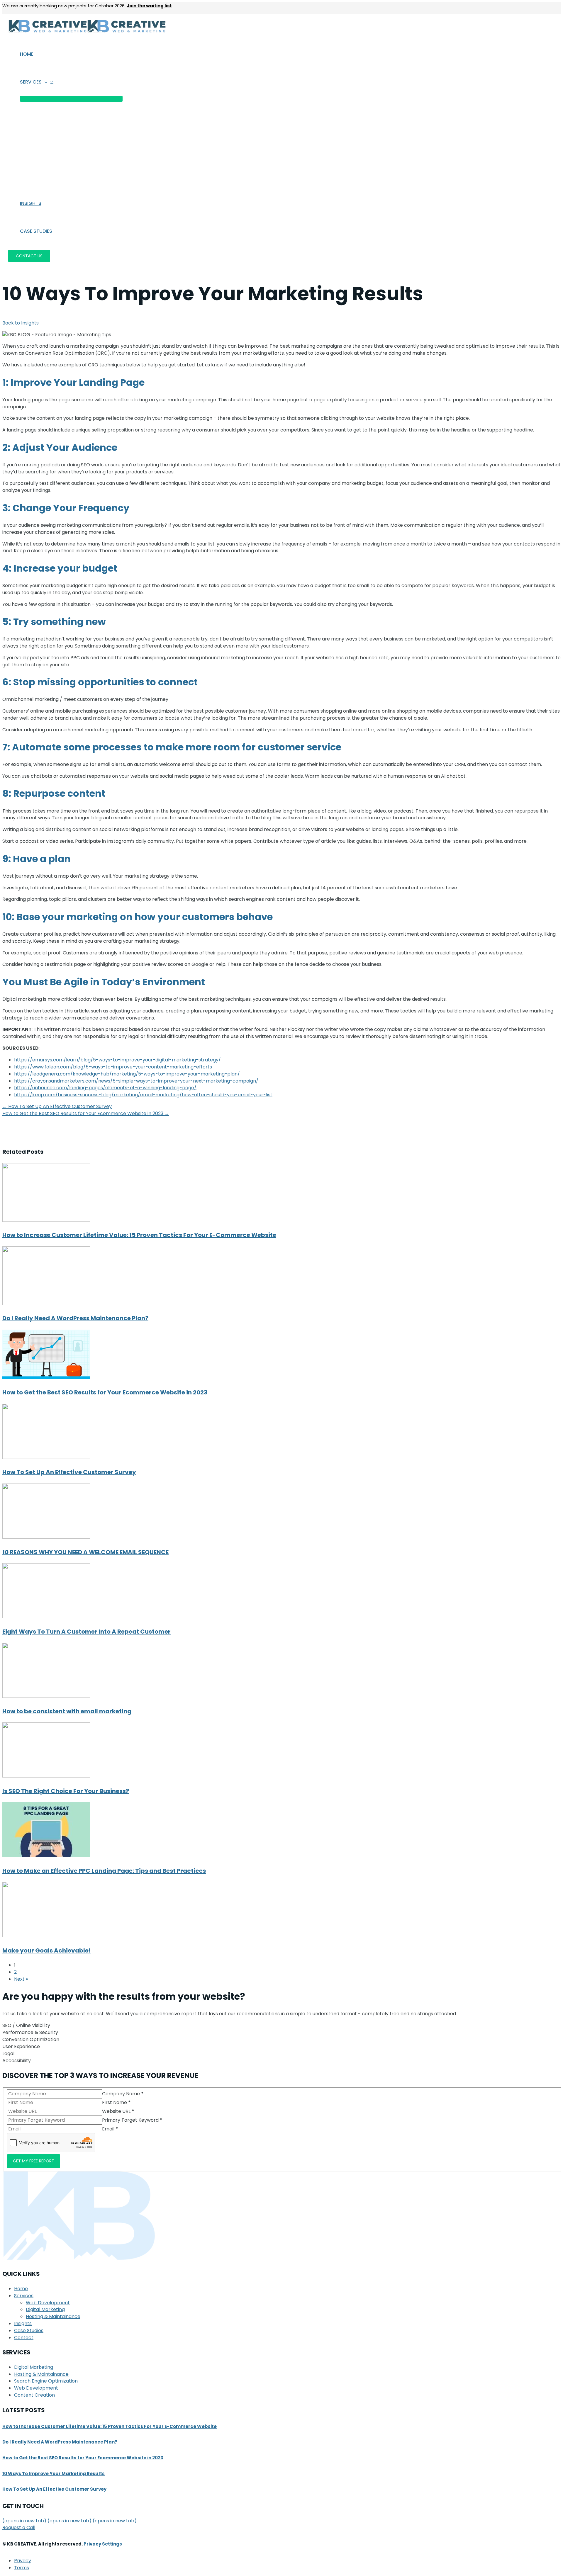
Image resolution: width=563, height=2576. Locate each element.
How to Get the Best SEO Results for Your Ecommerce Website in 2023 (105, 1392)
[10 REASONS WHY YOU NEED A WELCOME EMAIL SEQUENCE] (46, 1537)
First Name (116, 2102)
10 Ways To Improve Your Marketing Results (54, 2474)
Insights (23, 2323)
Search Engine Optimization (46, 2381)
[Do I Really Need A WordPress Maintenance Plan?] (46, 1303)
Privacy (23, 2561)
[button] (45, 82)
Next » (21, 1979)
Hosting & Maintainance (53, 2316)
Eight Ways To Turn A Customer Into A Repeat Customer (87, 1632)
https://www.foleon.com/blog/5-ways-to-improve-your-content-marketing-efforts (113, 1067)
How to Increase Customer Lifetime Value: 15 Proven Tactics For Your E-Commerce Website (139, 1235)
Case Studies (29, 2331)
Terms (22, 2568)
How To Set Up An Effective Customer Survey (69, 1472)
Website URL (118, 2111)
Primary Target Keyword (132, 2120)
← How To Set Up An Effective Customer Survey (57, 1106)
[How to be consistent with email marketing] (46, 1696)
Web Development (48, 2303)
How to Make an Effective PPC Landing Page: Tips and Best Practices (104, 1871)
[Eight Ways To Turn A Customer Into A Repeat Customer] (46, 1616)
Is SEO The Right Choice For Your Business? (66, 1791)
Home (21, 2289)
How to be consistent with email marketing (67, 1711)
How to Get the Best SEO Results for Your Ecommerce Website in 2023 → (86, 1113)
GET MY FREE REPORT (34, 2161)
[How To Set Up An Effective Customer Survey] (46, 1457)
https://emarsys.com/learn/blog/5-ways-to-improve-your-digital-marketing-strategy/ (117, 1060)
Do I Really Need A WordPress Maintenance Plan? (75, 1318)
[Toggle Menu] (71, 99)
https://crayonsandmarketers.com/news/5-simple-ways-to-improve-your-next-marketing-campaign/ (136, 1081)
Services (24, 2296)
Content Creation (34, 2395)
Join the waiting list (149, 6)
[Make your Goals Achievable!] (46, 1935)
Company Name (123, 2094)
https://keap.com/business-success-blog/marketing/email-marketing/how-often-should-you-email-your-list (143, 1095)
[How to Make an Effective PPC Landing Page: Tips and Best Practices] (46, 1856)
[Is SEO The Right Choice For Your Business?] (46, 1776)
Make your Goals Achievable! (46, 1950)
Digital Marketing (45, 2309)
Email (110, 2129)
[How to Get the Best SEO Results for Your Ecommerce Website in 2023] (46, 1378)
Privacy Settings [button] (103, 2544)
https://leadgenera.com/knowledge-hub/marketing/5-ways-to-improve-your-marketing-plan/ (127, 1074)
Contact (24, 2338)
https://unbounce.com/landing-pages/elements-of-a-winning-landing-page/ (105, 1088)
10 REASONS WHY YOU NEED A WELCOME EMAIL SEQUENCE (85, 1552)
